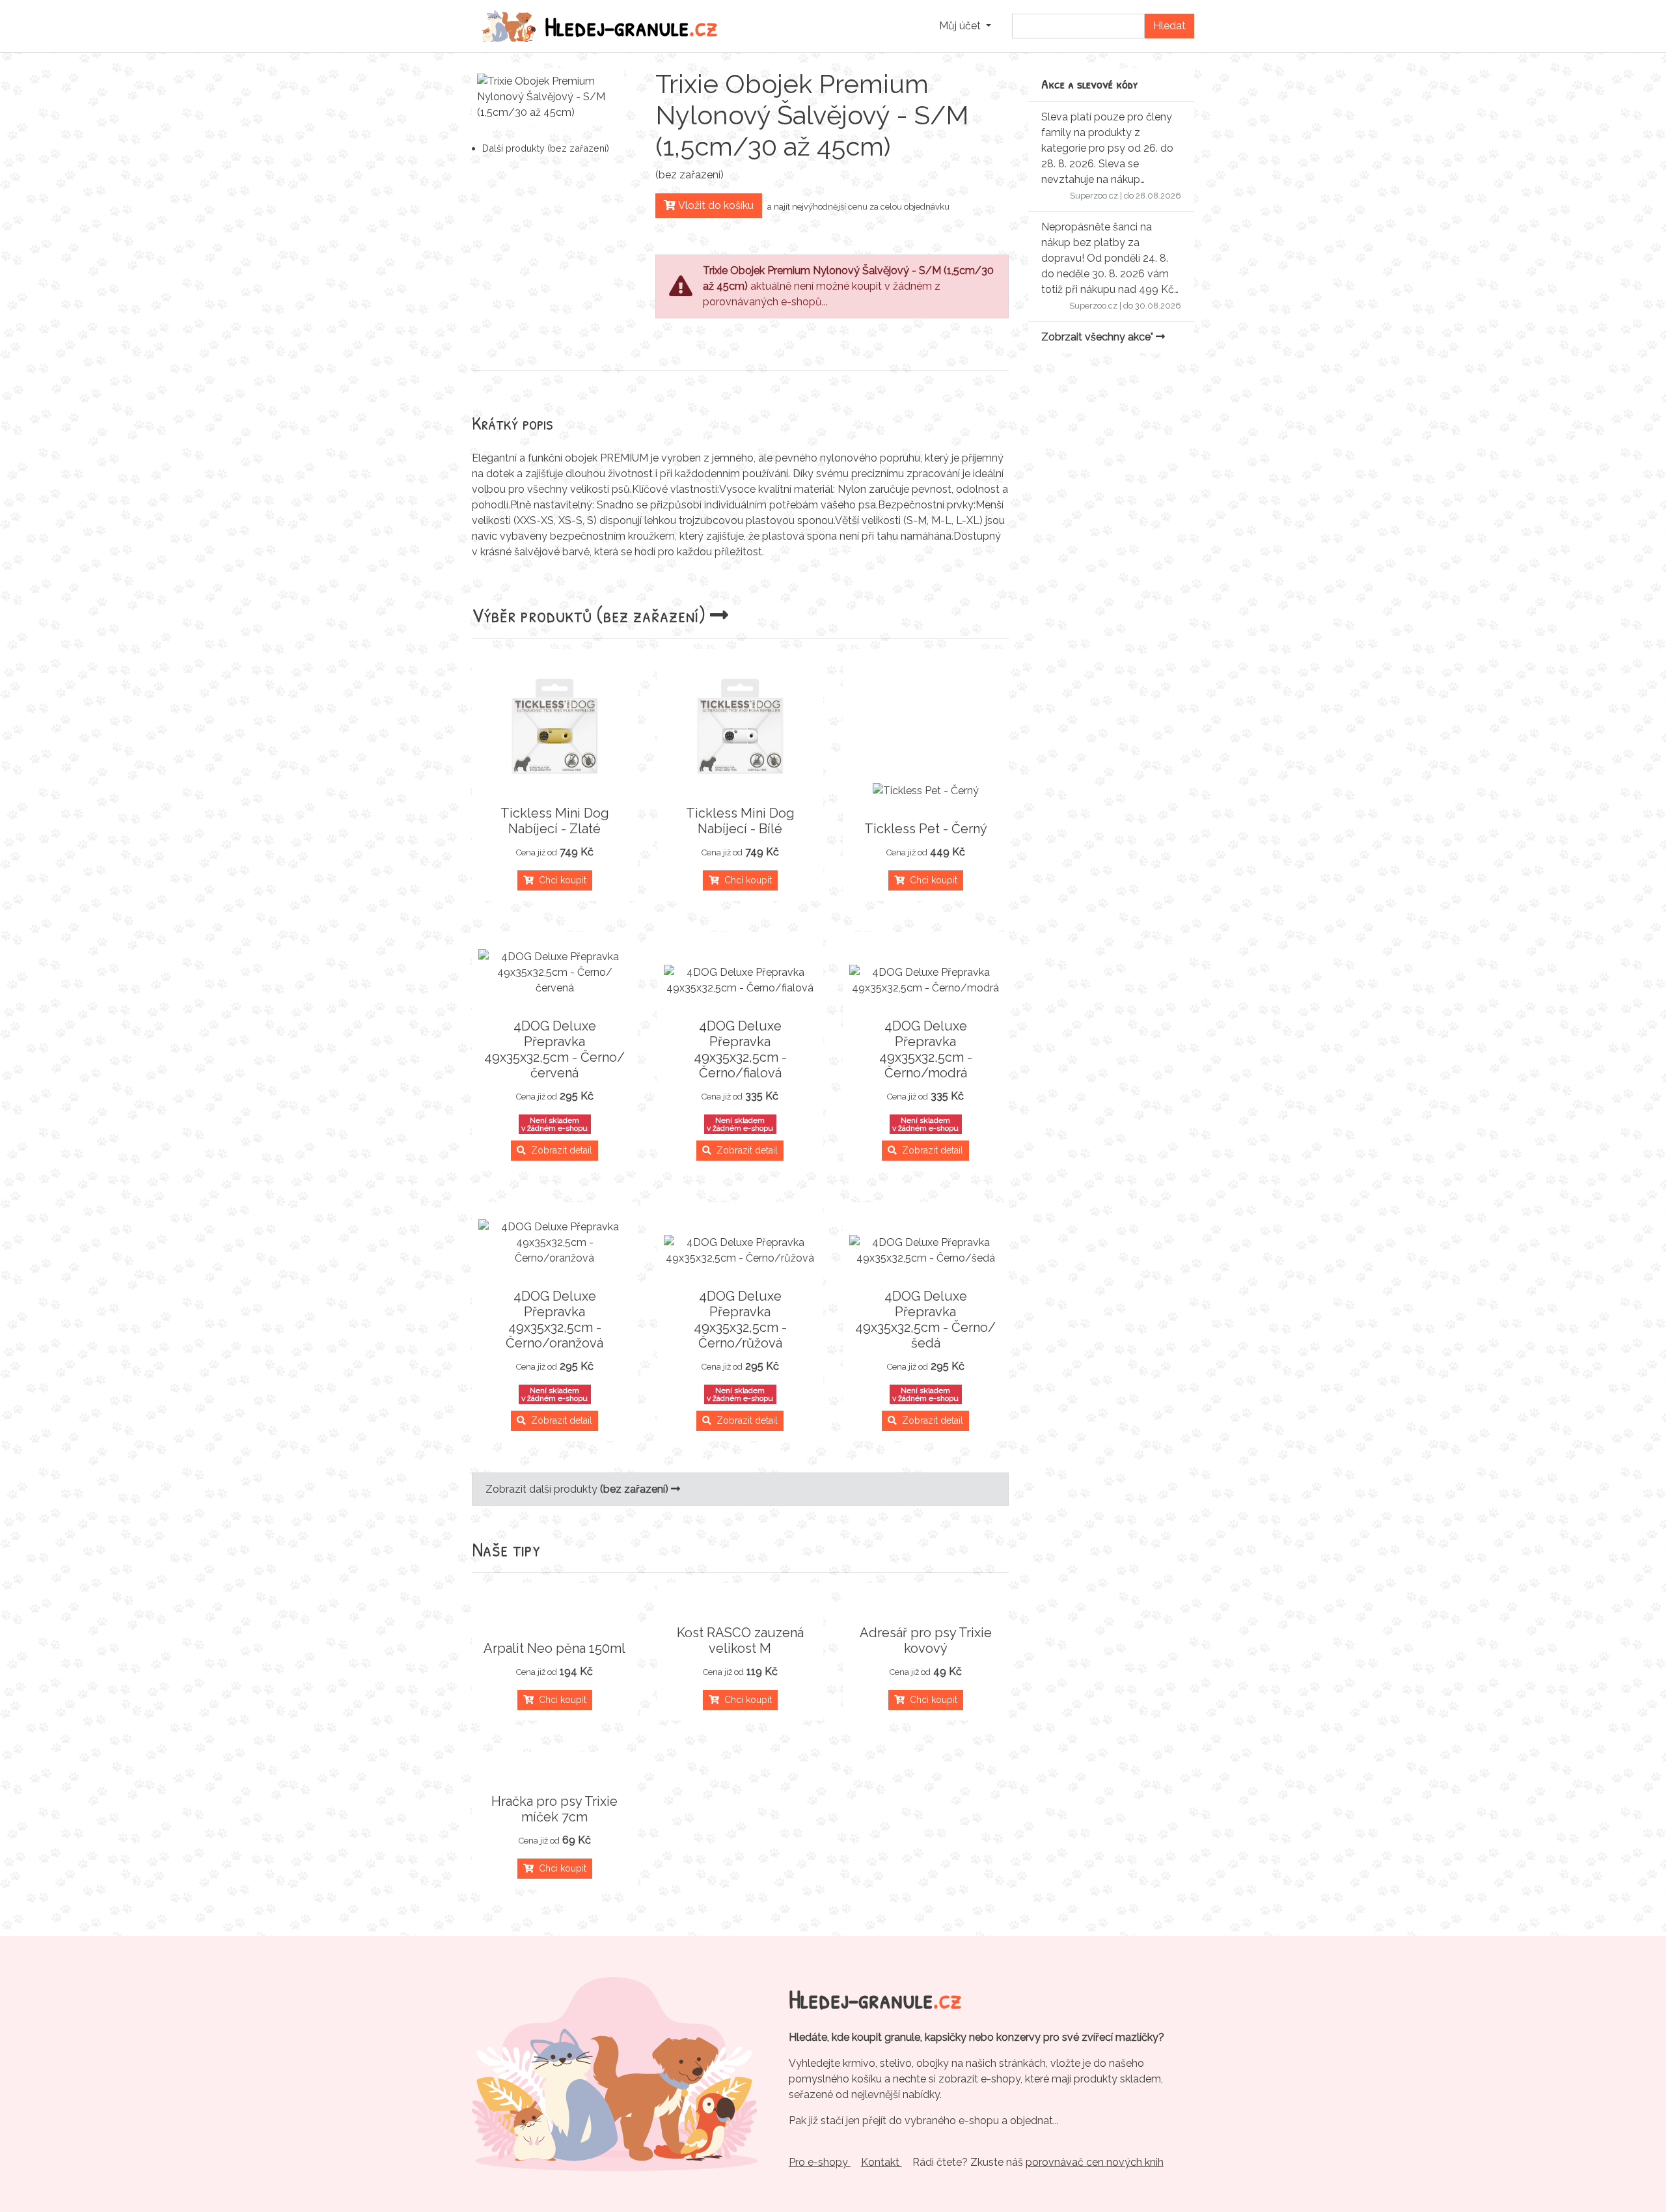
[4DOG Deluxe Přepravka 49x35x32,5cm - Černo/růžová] (740, 1251)
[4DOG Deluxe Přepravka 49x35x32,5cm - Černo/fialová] (740, 980)
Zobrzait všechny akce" (1099, 337)
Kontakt (881, 2162)
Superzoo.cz (1094, 196)
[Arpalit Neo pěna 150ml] (555, 1617)
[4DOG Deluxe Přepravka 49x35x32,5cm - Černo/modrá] (926, 980)
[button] (965, 26)
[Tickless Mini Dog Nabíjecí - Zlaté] (555, 725)
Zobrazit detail (559, 1150)
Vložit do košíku (715, 205)
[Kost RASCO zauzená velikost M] (740, 1601)
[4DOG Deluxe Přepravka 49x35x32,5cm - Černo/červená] (555, 973)
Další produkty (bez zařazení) (546, 148)
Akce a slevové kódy (1090, 84)
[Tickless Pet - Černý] (926, 791)
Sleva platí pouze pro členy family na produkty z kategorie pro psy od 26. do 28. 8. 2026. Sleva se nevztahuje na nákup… (1107, 148)
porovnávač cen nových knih (1095, 2162)
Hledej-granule (631, 26)
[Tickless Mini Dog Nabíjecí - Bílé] (740, 725)
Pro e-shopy (820, 2162)
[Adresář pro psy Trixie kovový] (926, 1601)
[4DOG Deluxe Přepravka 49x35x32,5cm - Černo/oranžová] (555, 1243)
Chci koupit (560, 880)
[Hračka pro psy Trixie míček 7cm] (555, 1770)
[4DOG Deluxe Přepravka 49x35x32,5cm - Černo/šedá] (926, 1251)
